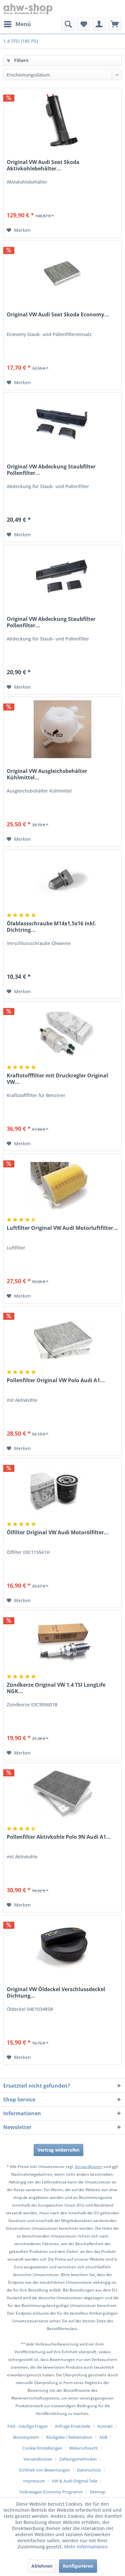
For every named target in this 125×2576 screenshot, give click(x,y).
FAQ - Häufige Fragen (28, 2426)
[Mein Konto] (99, 24)
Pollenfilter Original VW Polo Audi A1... (56, 1380)
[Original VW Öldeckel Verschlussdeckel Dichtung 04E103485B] (63, 1947)
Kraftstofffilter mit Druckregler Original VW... (57, 1079)
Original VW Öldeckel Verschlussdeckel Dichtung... (56, 1992)
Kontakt (105, 2426)
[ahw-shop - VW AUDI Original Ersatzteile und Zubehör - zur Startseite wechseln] (28, 9)
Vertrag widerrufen (58, 2150)
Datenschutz (89, 2470)
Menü (23, 24)
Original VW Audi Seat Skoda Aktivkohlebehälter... (43, 165)
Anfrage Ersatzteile (73, 2426)
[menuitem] (17, 24)
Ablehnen (42, 2566)
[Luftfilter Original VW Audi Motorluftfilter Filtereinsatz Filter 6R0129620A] (63, 1186)
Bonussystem (26, 2437)
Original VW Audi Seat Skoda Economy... (58, 315)
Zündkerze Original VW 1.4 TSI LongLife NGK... (56, 1688)
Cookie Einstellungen (42, 2448)
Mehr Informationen (86, 2547)
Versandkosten (89, 2167)
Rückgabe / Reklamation (69, 2437)
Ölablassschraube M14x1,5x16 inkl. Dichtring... (51, 927)
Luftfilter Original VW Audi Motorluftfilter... (62, 1228)
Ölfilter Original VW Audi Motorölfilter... (58, 1533)
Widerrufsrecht (84, 2448)
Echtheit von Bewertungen (45, 2470)
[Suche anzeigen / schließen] (68, 24)
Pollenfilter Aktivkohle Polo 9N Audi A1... (59, 1837)
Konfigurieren (78, 2566)
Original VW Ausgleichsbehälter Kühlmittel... (47, 774)
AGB (103, 2437)
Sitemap (98, 2492)
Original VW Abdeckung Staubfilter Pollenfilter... (51, 470)
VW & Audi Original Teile (75, 2481)
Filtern (21, 60)
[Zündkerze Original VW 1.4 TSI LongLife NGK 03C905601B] (63, 1643)
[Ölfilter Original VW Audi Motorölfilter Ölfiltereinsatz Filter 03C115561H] (63, 1491)
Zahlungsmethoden (78, 2459)
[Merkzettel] (83, 24)
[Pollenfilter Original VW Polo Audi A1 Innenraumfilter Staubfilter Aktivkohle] (63, 1338)
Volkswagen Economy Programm (51, 2492)
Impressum (34, 2481)
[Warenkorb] (115, 24)
